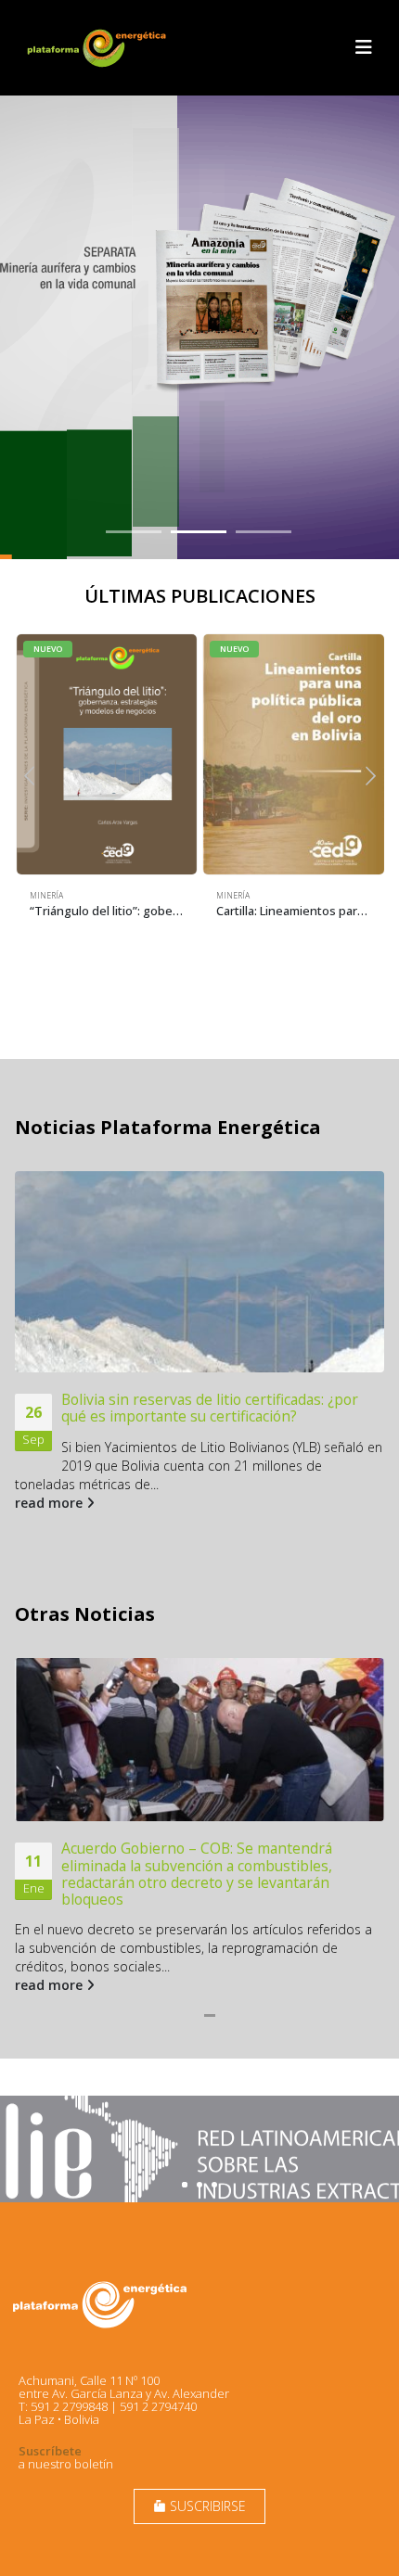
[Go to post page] (199, 1272)
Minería (46, 896)
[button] (364, 47)
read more (51, 1503)
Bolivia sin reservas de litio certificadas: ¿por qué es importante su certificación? (210, 1408)
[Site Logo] (98, 48)
